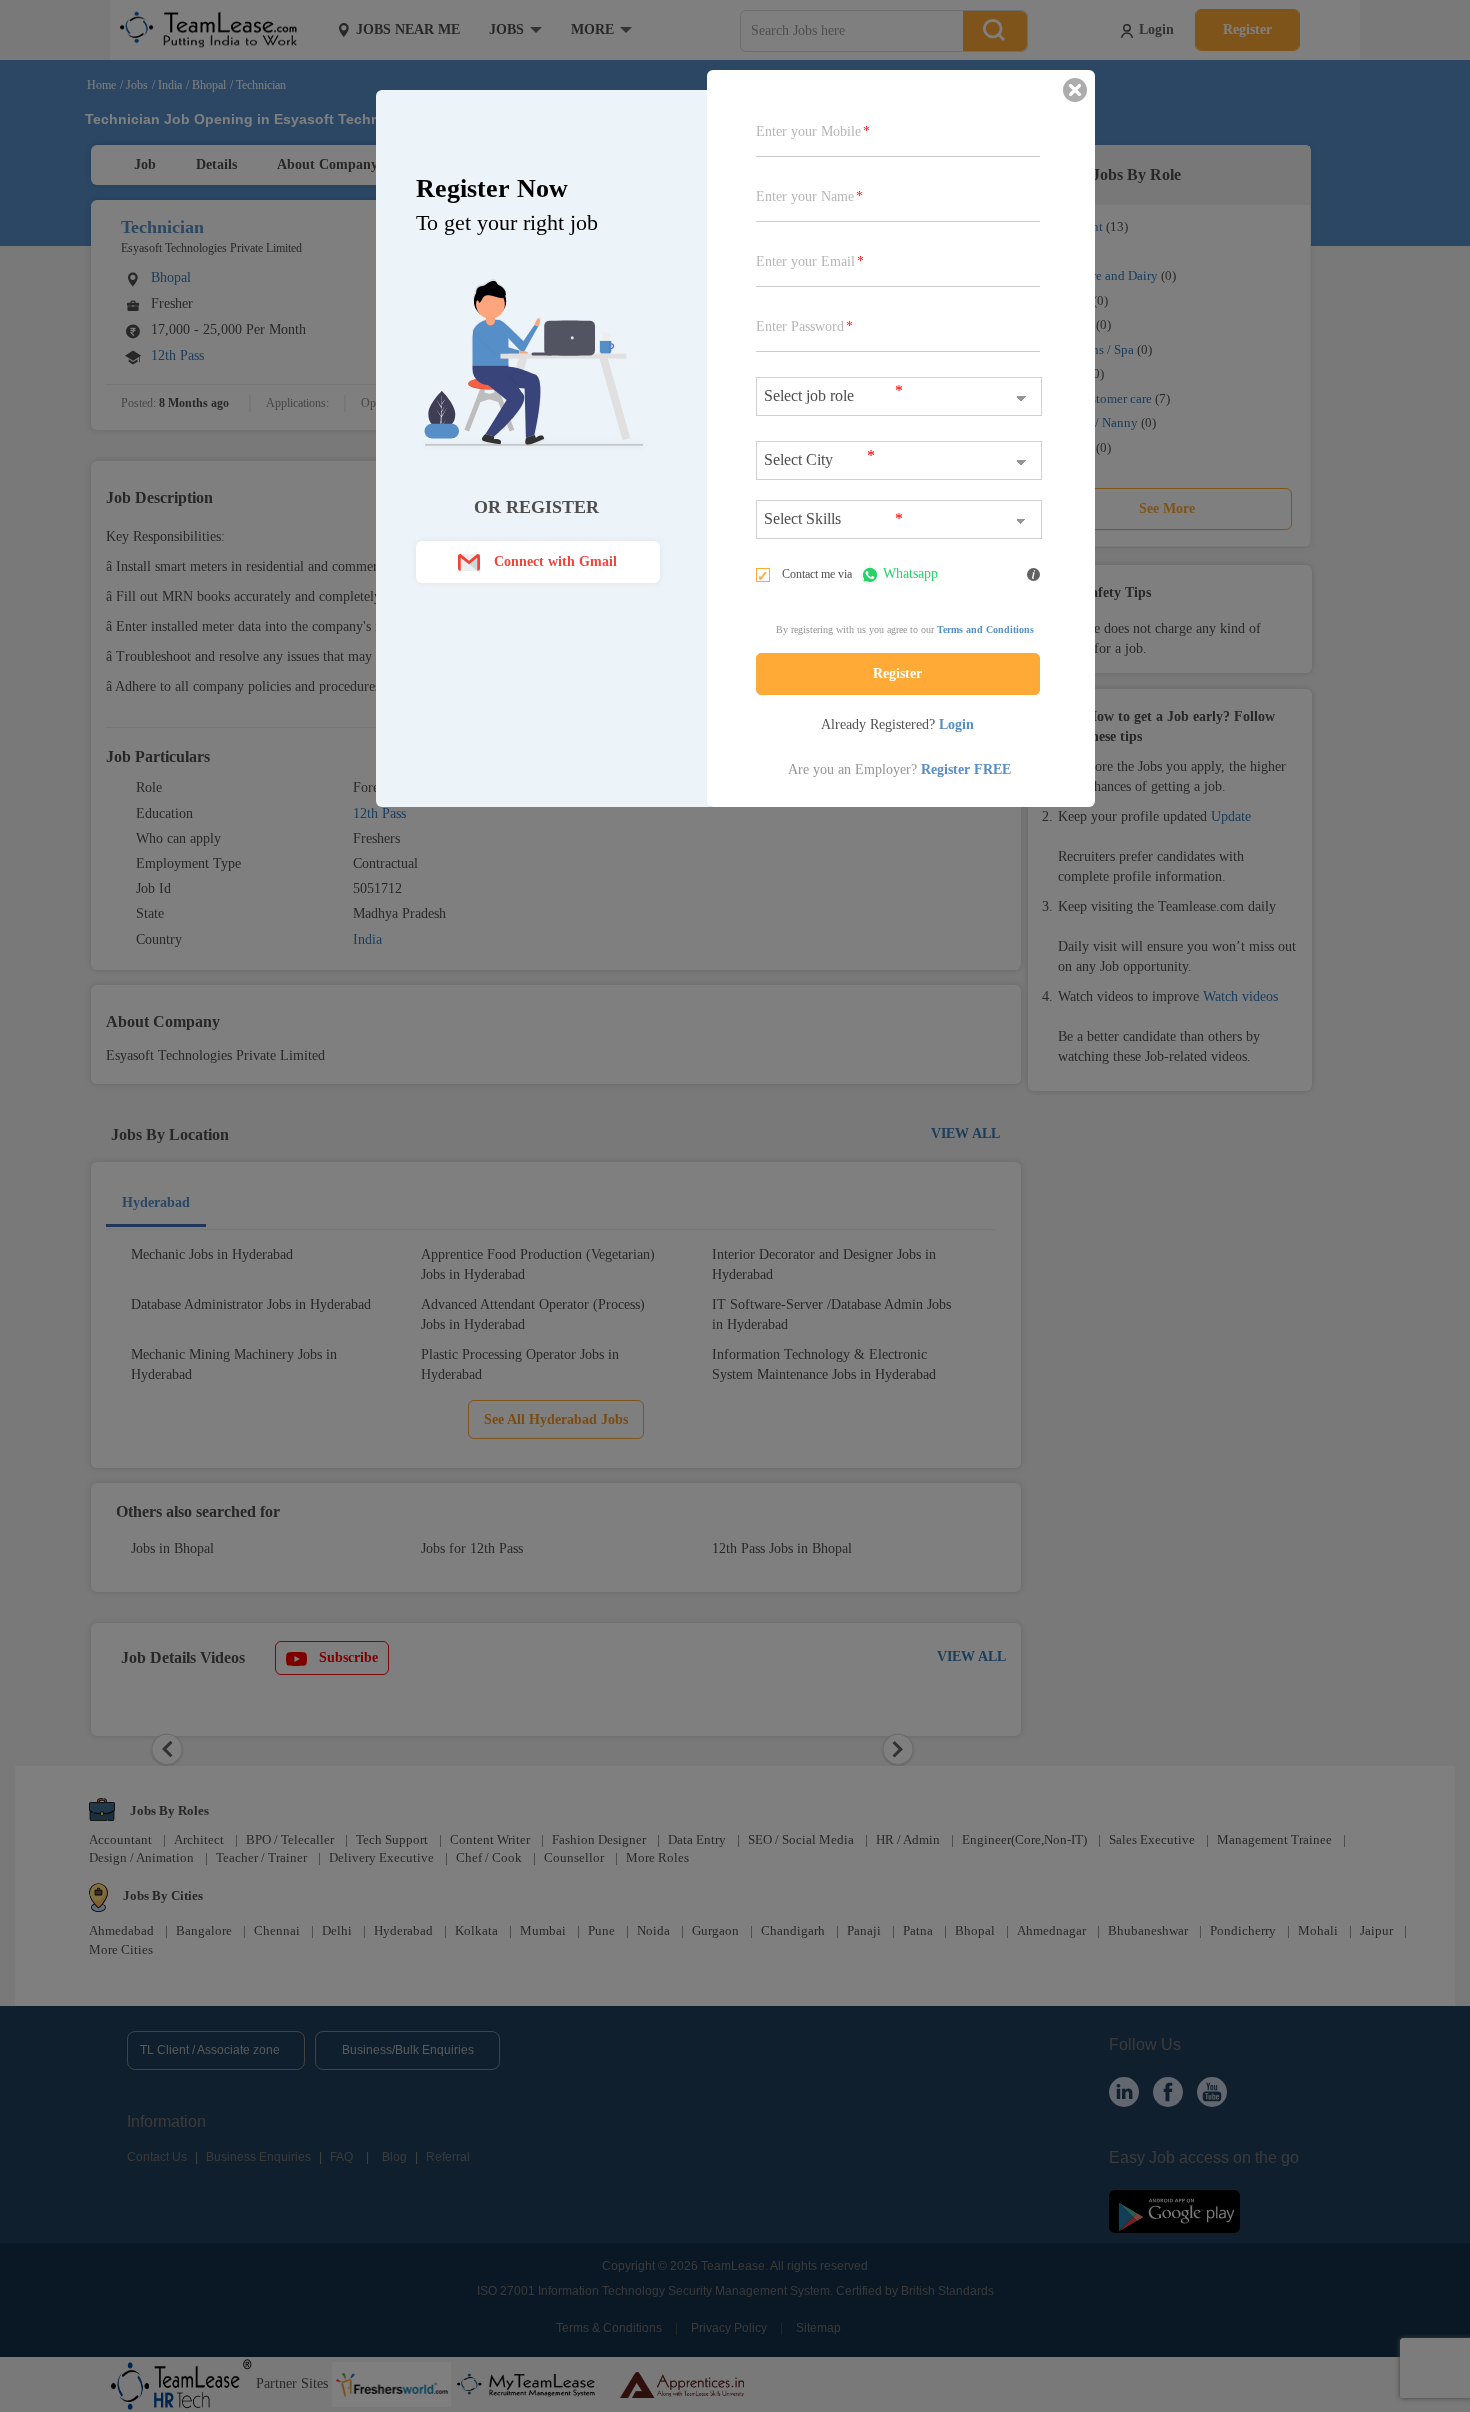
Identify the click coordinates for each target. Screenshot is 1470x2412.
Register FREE (966, 769)
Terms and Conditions (985, 629)
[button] (538, 562)
